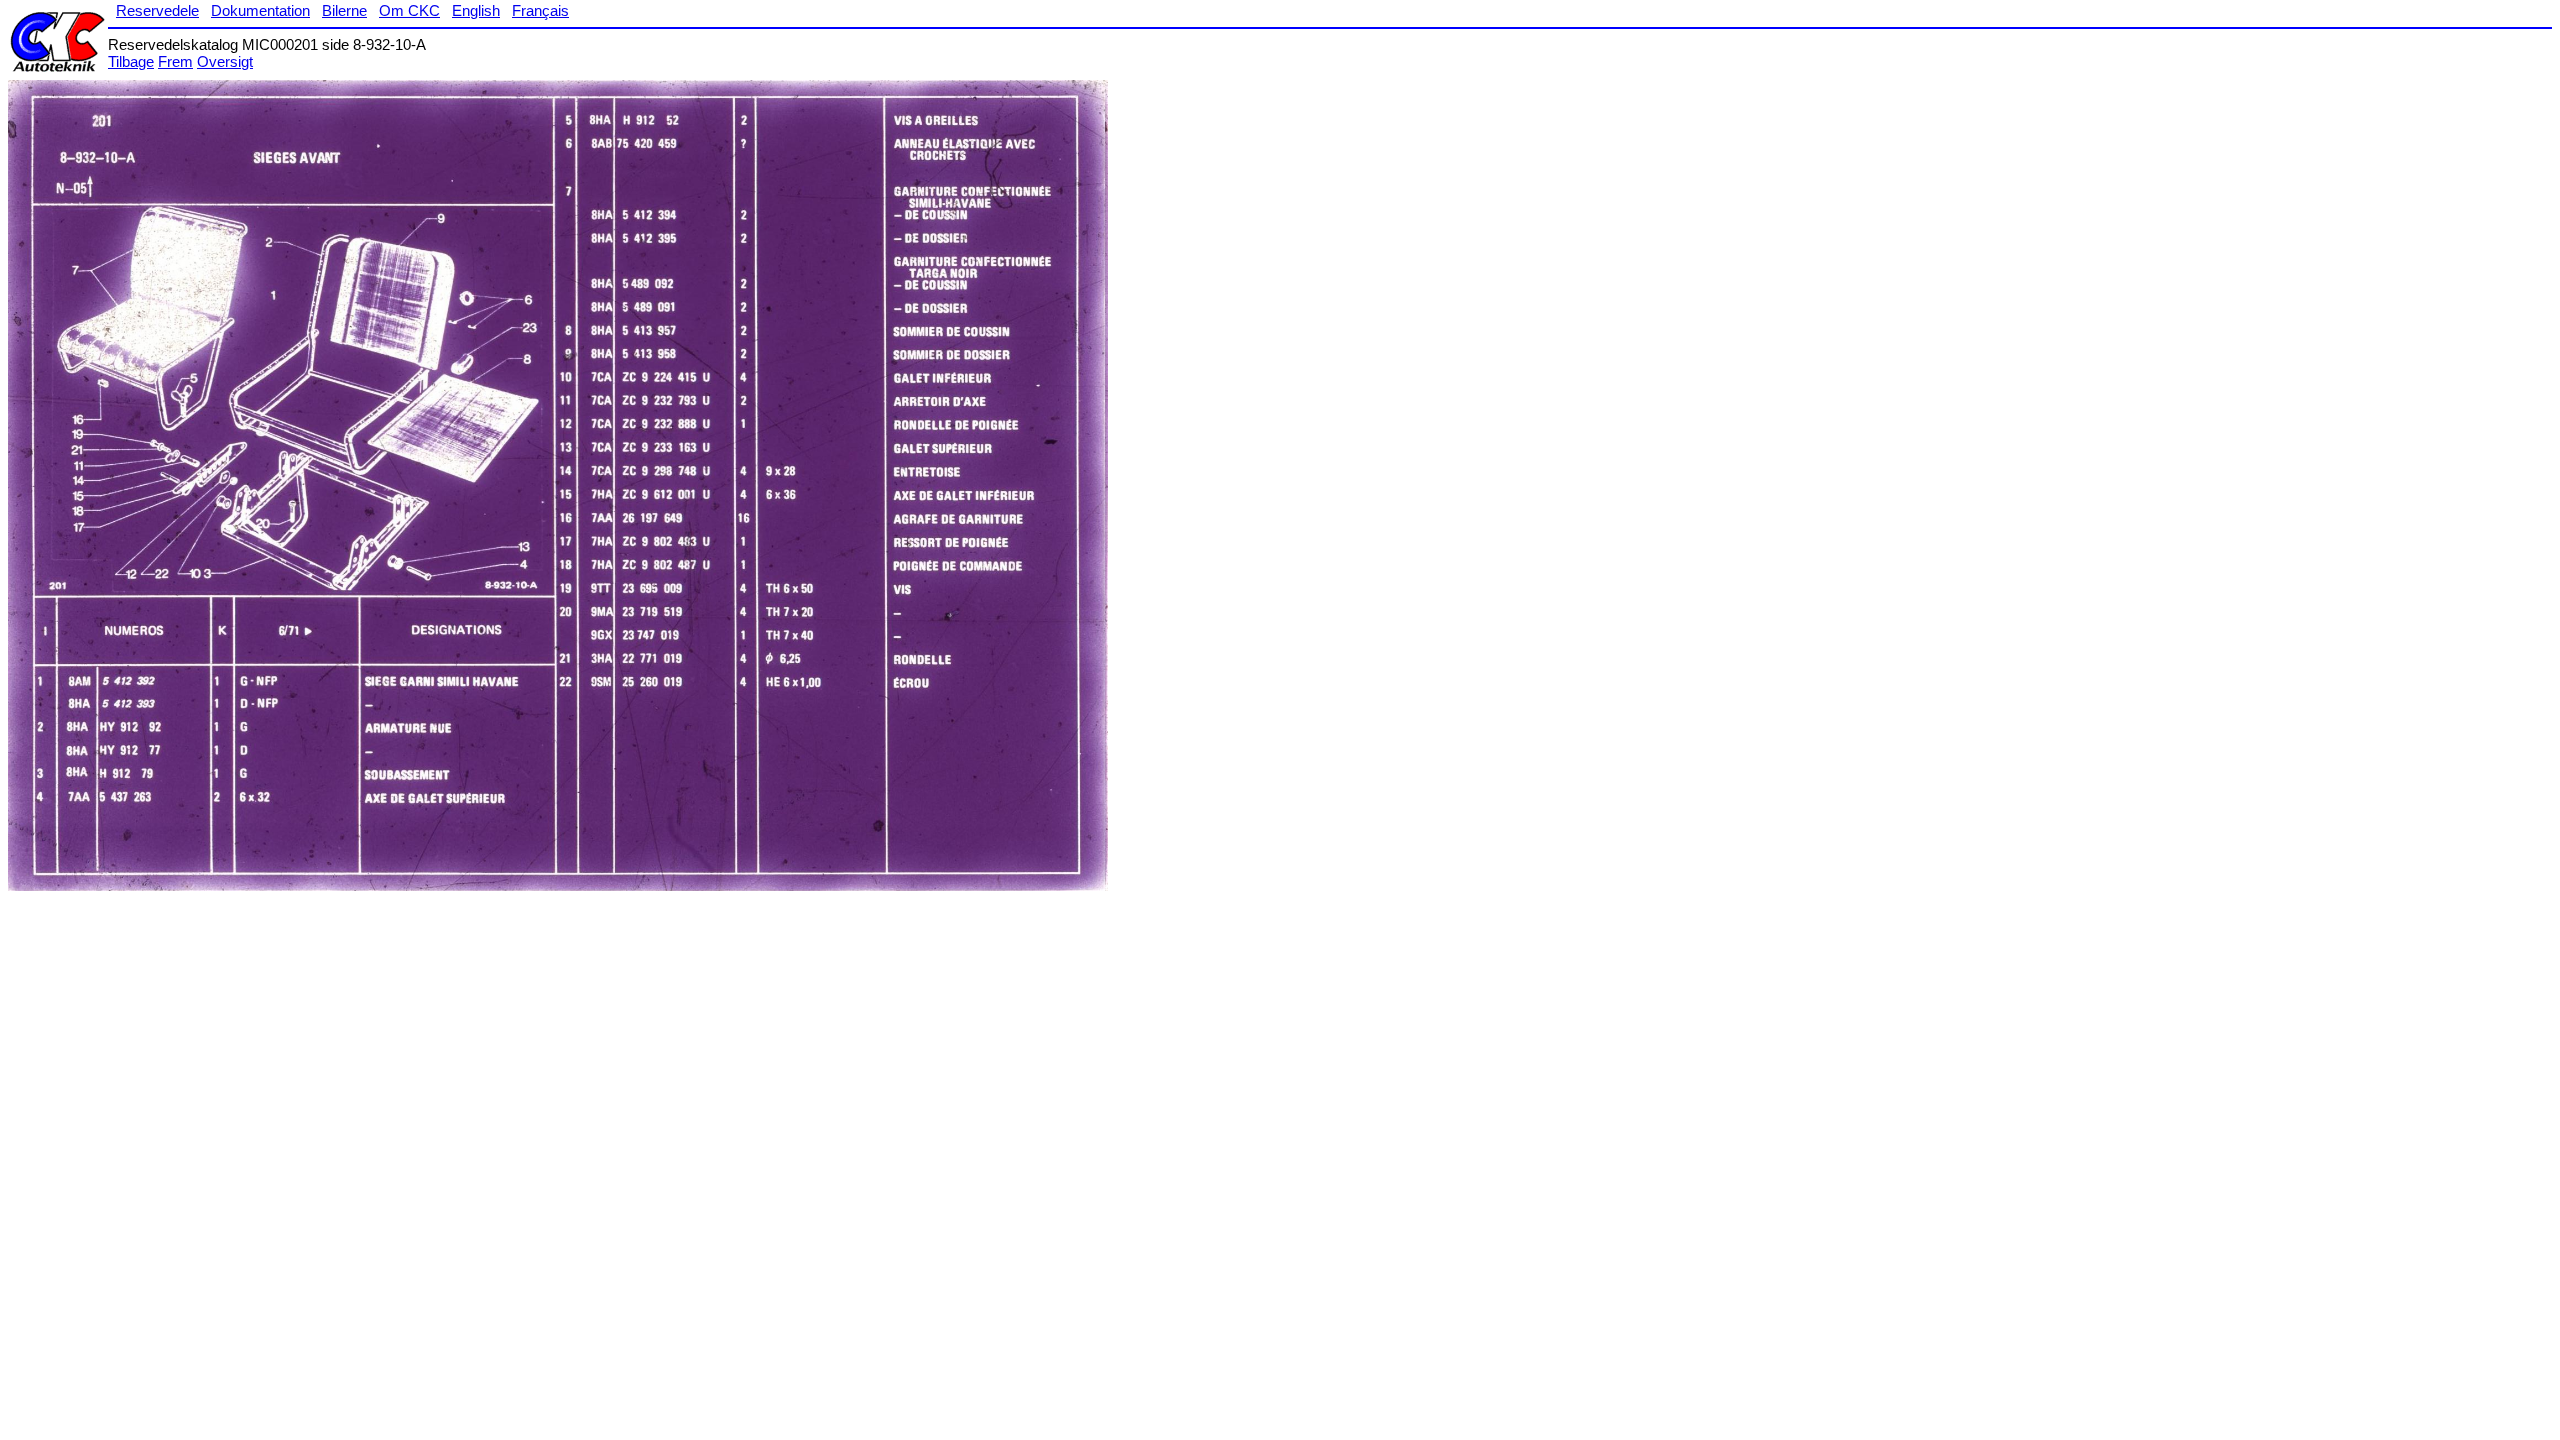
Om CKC (409, 10)
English (476, 10)
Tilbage (131, 61)
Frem (175, 61)
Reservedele (157, 10)
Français (540, 10)
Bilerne (344, 10)
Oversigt (225, 61)
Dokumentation (260, 10)
